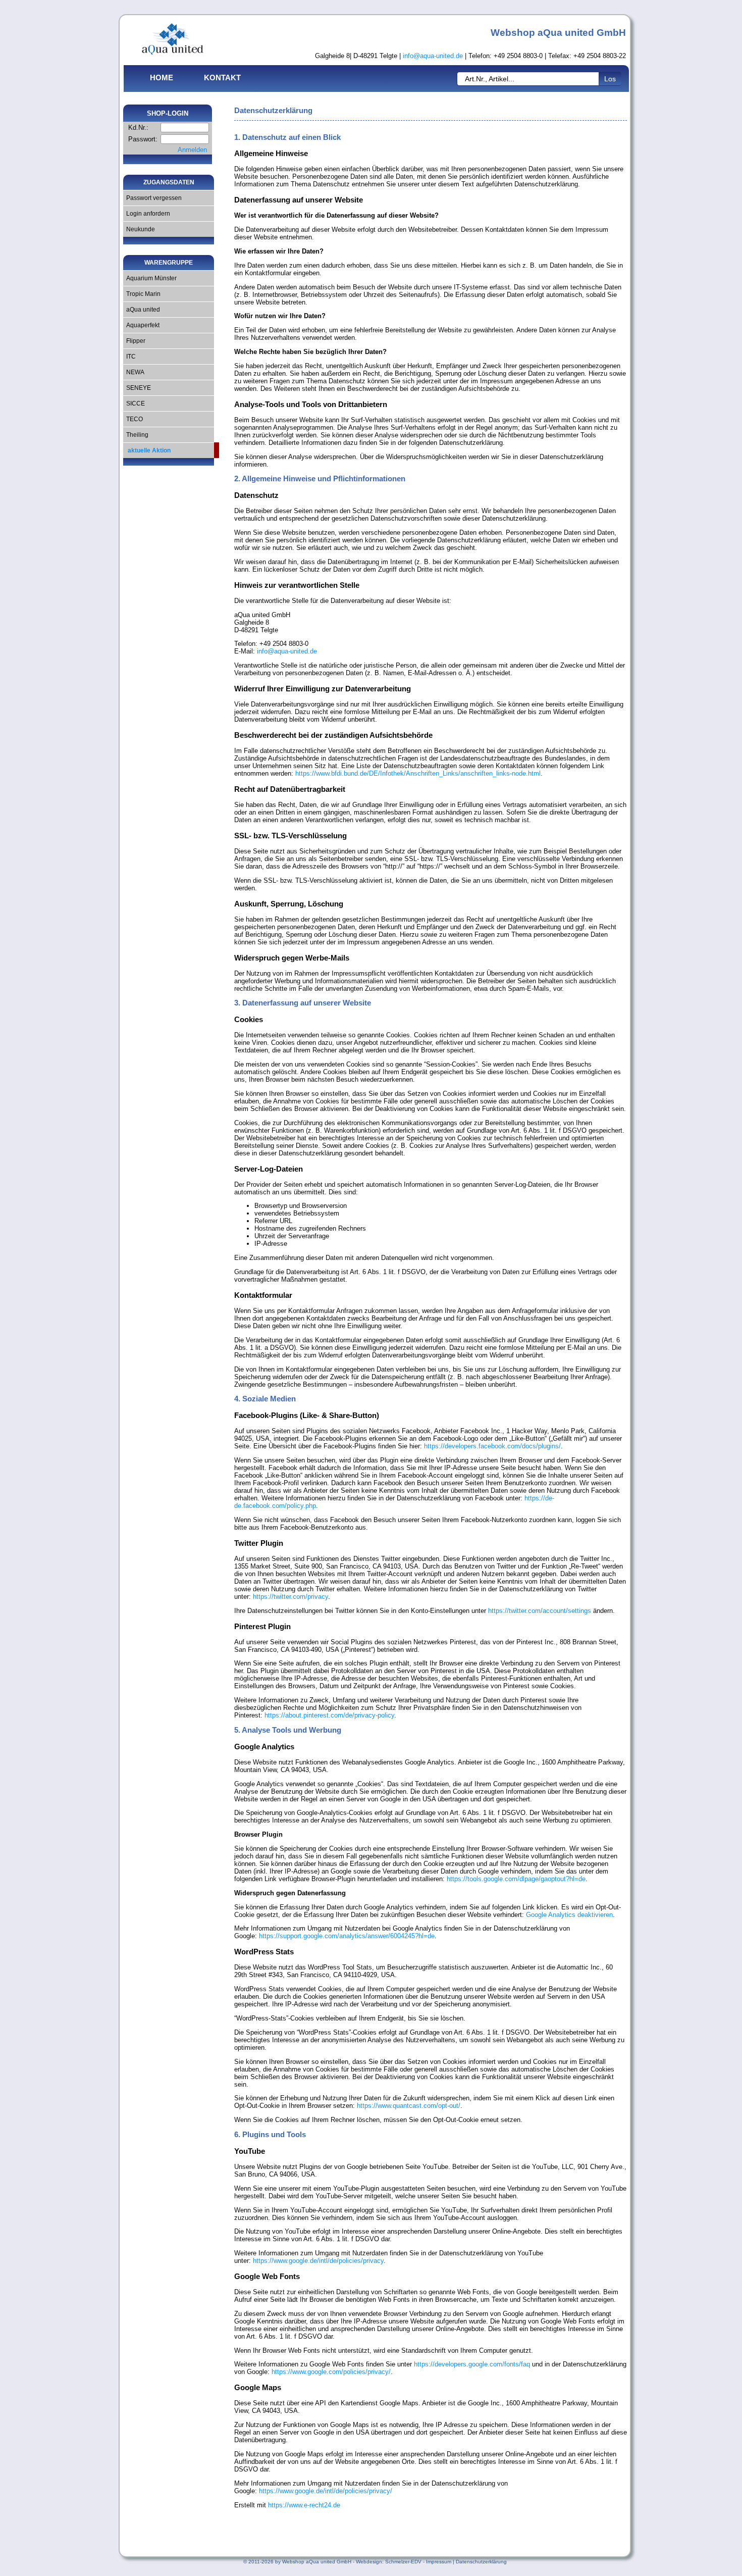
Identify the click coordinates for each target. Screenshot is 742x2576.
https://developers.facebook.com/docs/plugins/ (492, 1446)
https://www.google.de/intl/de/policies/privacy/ (326, 2491)
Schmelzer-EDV (403, 2562)
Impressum (439, 2562)
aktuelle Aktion (147, 450)
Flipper (134, 341)
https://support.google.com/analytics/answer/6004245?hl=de (347, 1936)
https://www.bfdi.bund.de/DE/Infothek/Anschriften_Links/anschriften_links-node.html (418, 773)
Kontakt (222, 78)
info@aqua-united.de (433, 56)
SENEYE (137, 388)
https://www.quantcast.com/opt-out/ (409, 2106)
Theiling (136, 435)
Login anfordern (147, 214)
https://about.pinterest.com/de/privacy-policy (329, 1715)
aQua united (142, 310)
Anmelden (192, 150)
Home (162, 78)
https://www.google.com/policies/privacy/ (331, 2372)
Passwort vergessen (152, 198)
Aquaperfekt (141, 325)
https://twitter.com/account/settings (540, 1611)
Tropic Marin (142, 294)
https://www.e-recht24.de (304, 2505)
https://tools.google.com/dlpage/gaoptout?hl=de (516, 1879)
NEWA (134, 372)
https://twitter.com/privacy (290, 1597)
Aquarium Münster (150, 278)
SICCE (134, 403)
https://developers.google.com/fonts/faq (472, 2364)
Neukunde (139, 229)
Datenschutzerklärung (481, 2562)
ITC (129, 357)
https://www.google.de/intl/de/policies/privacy (318, 2261)
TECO (133, 419)
